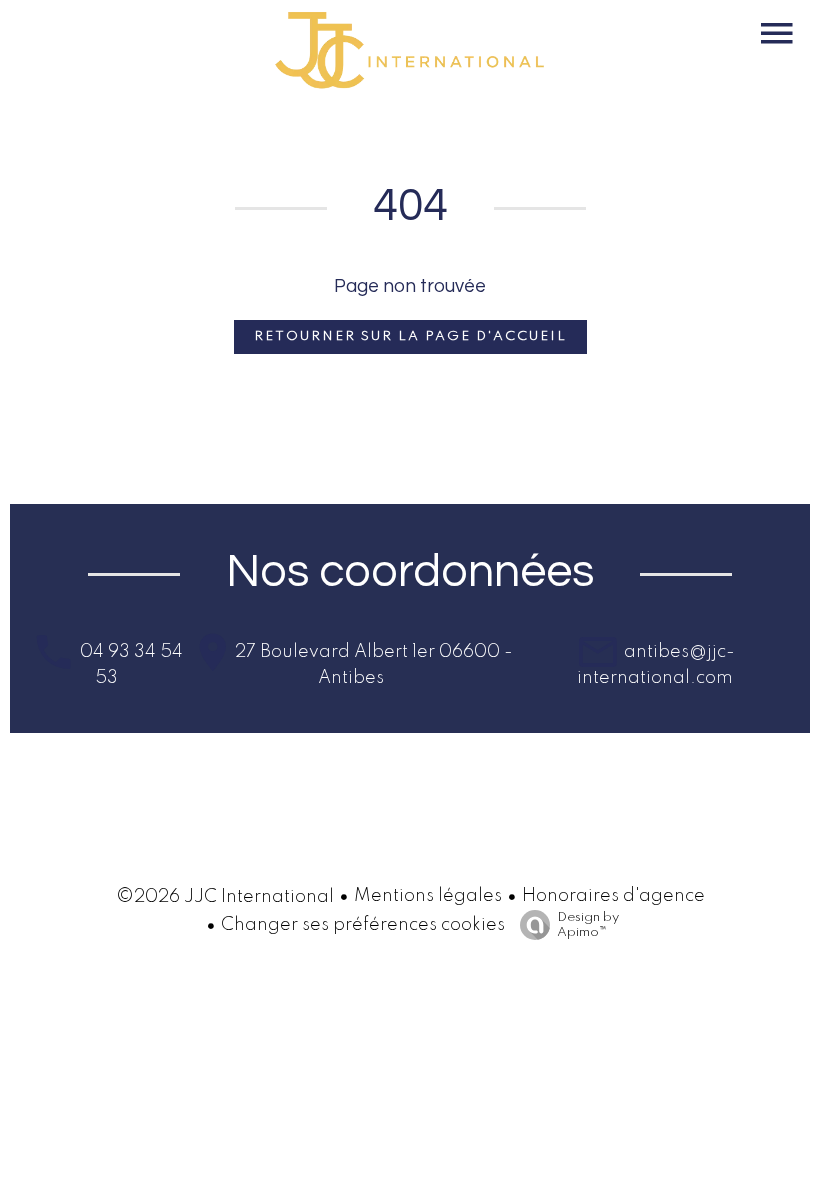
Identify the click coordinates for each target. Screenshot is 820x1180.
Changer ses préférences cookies (363, 925)
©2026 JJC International (225, 897)
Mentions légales (428, 896)
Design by (588, 925)
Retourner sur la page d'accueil (410, 336)
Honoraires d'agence (613, 896)
